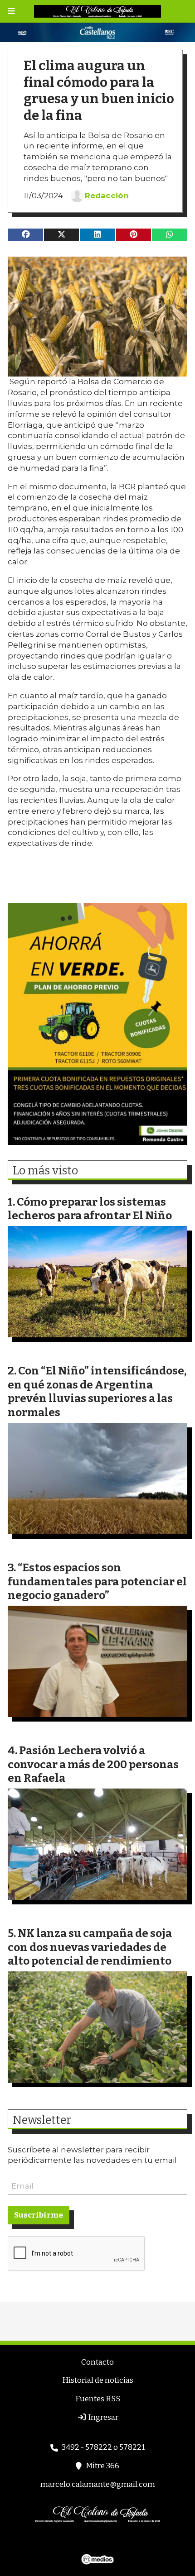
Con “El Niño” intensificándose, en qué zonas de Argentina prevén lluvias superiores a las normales (97, 1391)
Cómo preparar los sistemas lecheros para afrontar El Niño (90, 1209)
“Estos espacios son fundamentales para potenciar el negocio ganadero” (97, 1581)
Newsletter (42, 2120)
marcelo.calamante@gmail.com (98, 2484)
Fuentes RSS (98, 2399)
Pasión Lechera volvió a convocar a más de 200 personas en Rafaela (93, 1764)
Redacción (107, 196)
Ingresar (102, 2417)
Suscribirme (39, 2215)
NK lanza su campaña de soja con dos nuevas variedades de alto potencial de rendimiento (90, 1947)
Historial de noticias (98, 2380)
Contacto (97, 2362)
